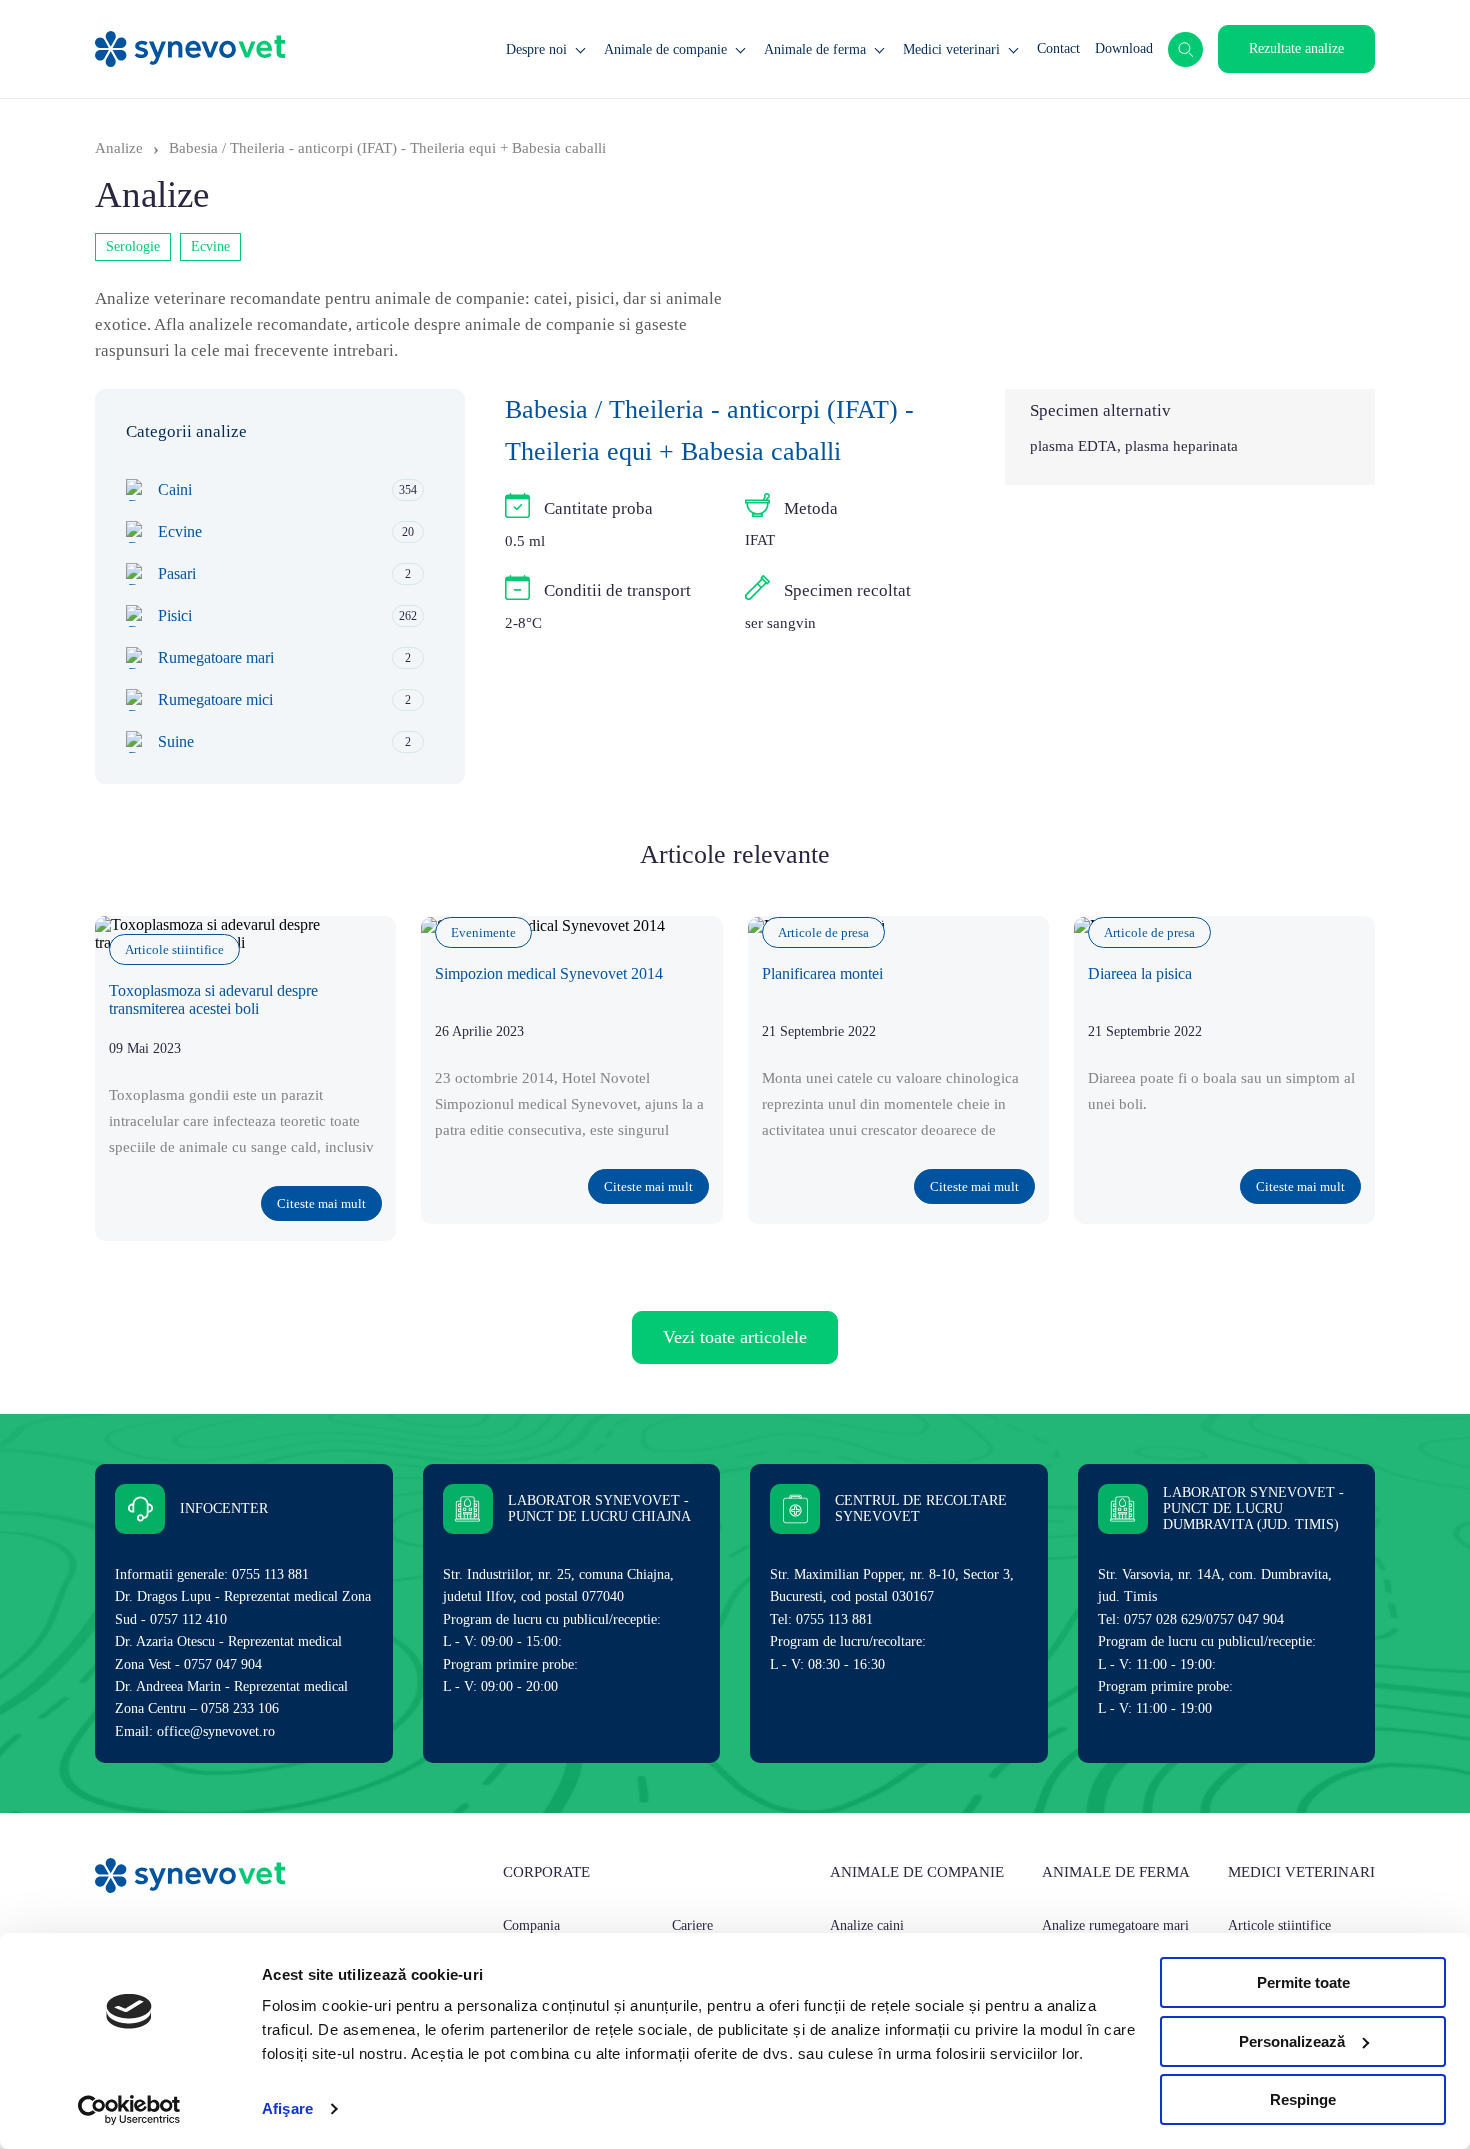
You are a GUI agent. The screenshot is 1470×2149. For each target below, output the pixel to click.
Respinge (1303, 2099)
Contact (1058, 48)
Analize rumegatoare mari (1115, 1925)
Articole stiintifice (174, 949)
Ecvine (210, 246)
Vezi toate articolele (735, 1337)
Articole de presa (823, 932)
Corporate (546, 1872)
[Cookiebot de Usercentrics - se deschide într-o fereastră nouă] (129, 2110)
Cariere (692, 1925)
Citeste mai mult (321, 1203)
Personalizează (1292, 2041)
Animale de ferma (815, 49)
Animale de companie (665, 49)
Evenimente (483, 932)
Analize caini (867, 1925)
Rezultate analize (1296, 48)
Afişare (287, 2108)
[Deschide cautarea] (1185, 49)
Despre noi (536, 49)
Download (1124, 48)
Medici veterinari (951, 49)
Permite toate (1303, 1982)
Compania (531, 1925)
